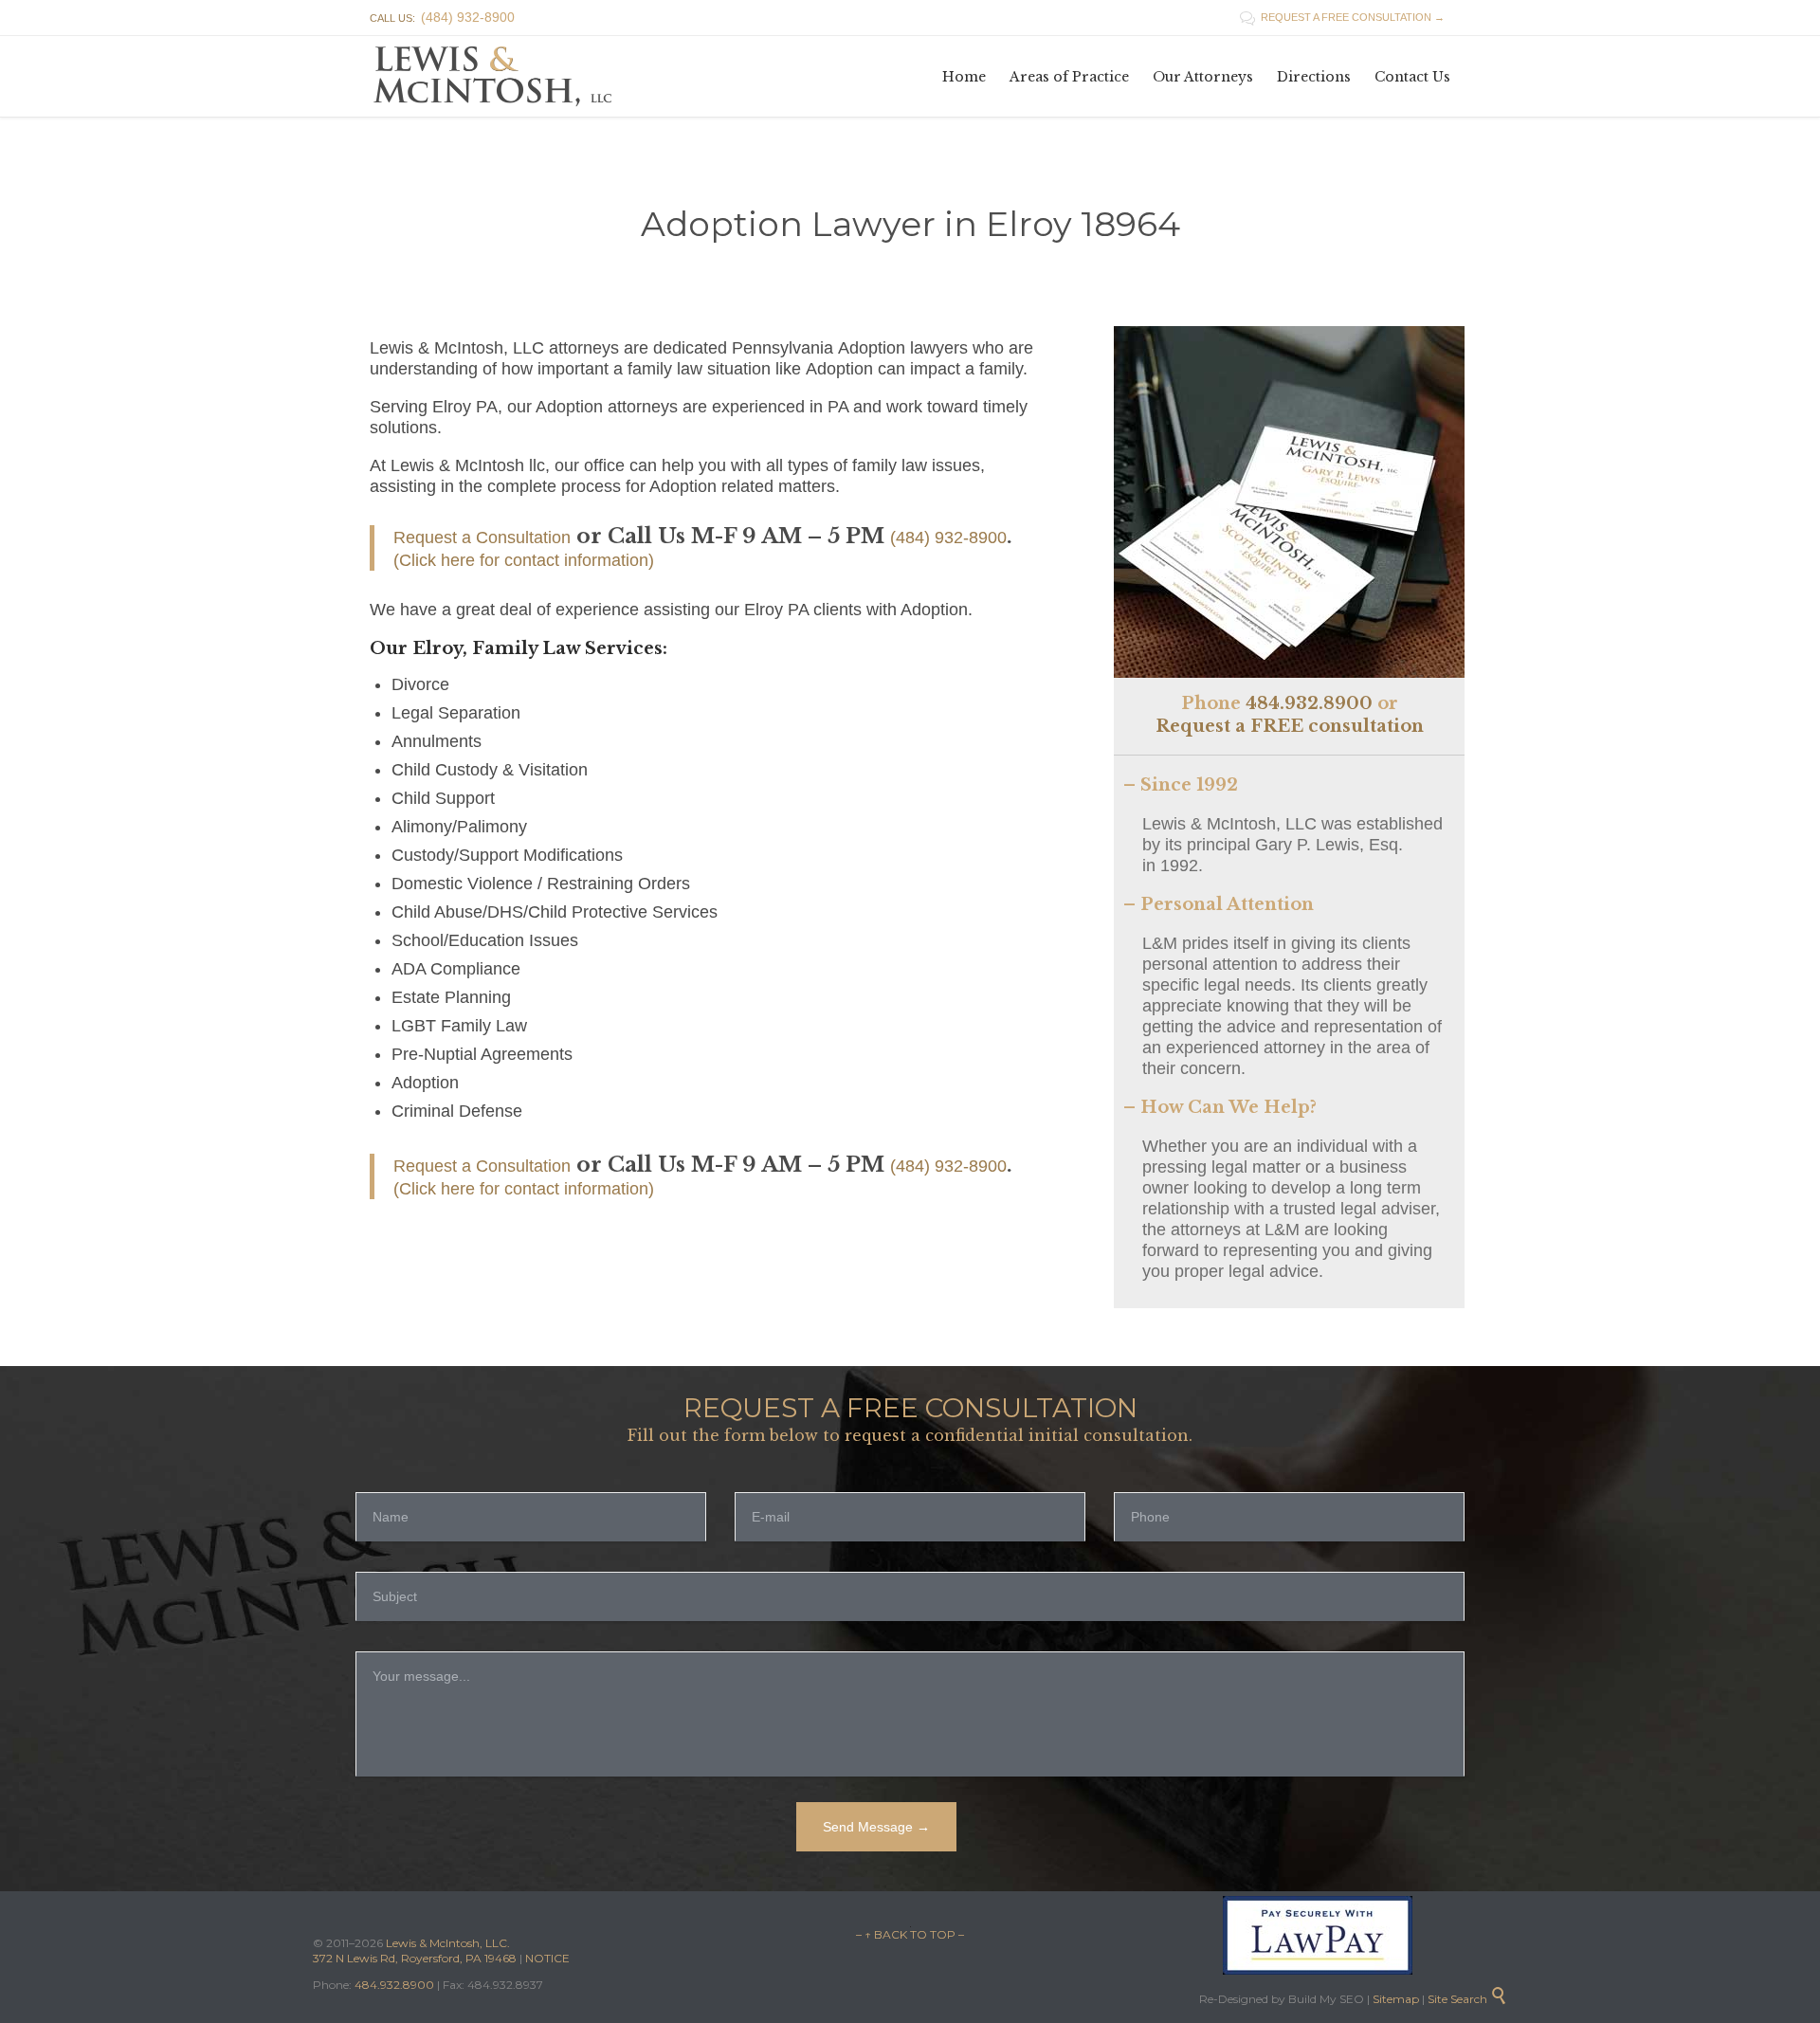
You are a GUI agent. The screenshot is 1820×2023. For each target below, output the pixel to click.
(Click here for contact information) (524, 560)
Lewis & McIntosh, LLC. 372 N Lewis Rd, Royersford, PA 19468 (416, 1950)
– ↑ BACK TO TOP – (910, 1934)
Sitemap (1394, 1999)
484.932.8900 (1309, 703)
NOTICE (547, 1958)
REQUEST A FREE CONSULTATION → (1342, 17)
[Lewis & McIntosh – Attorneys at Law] (498, 76)
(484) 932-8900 (948, 538)
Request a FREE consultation (1290, 726)
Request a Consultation (482, 538)
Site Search (1467, 1999)
